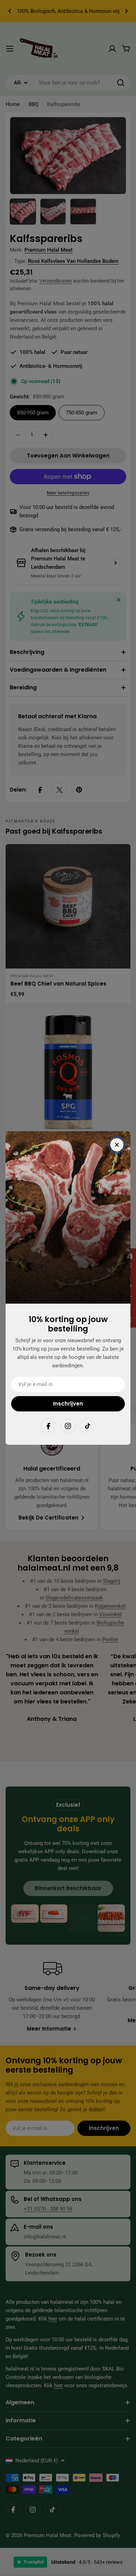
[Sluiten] (117, 1145)
